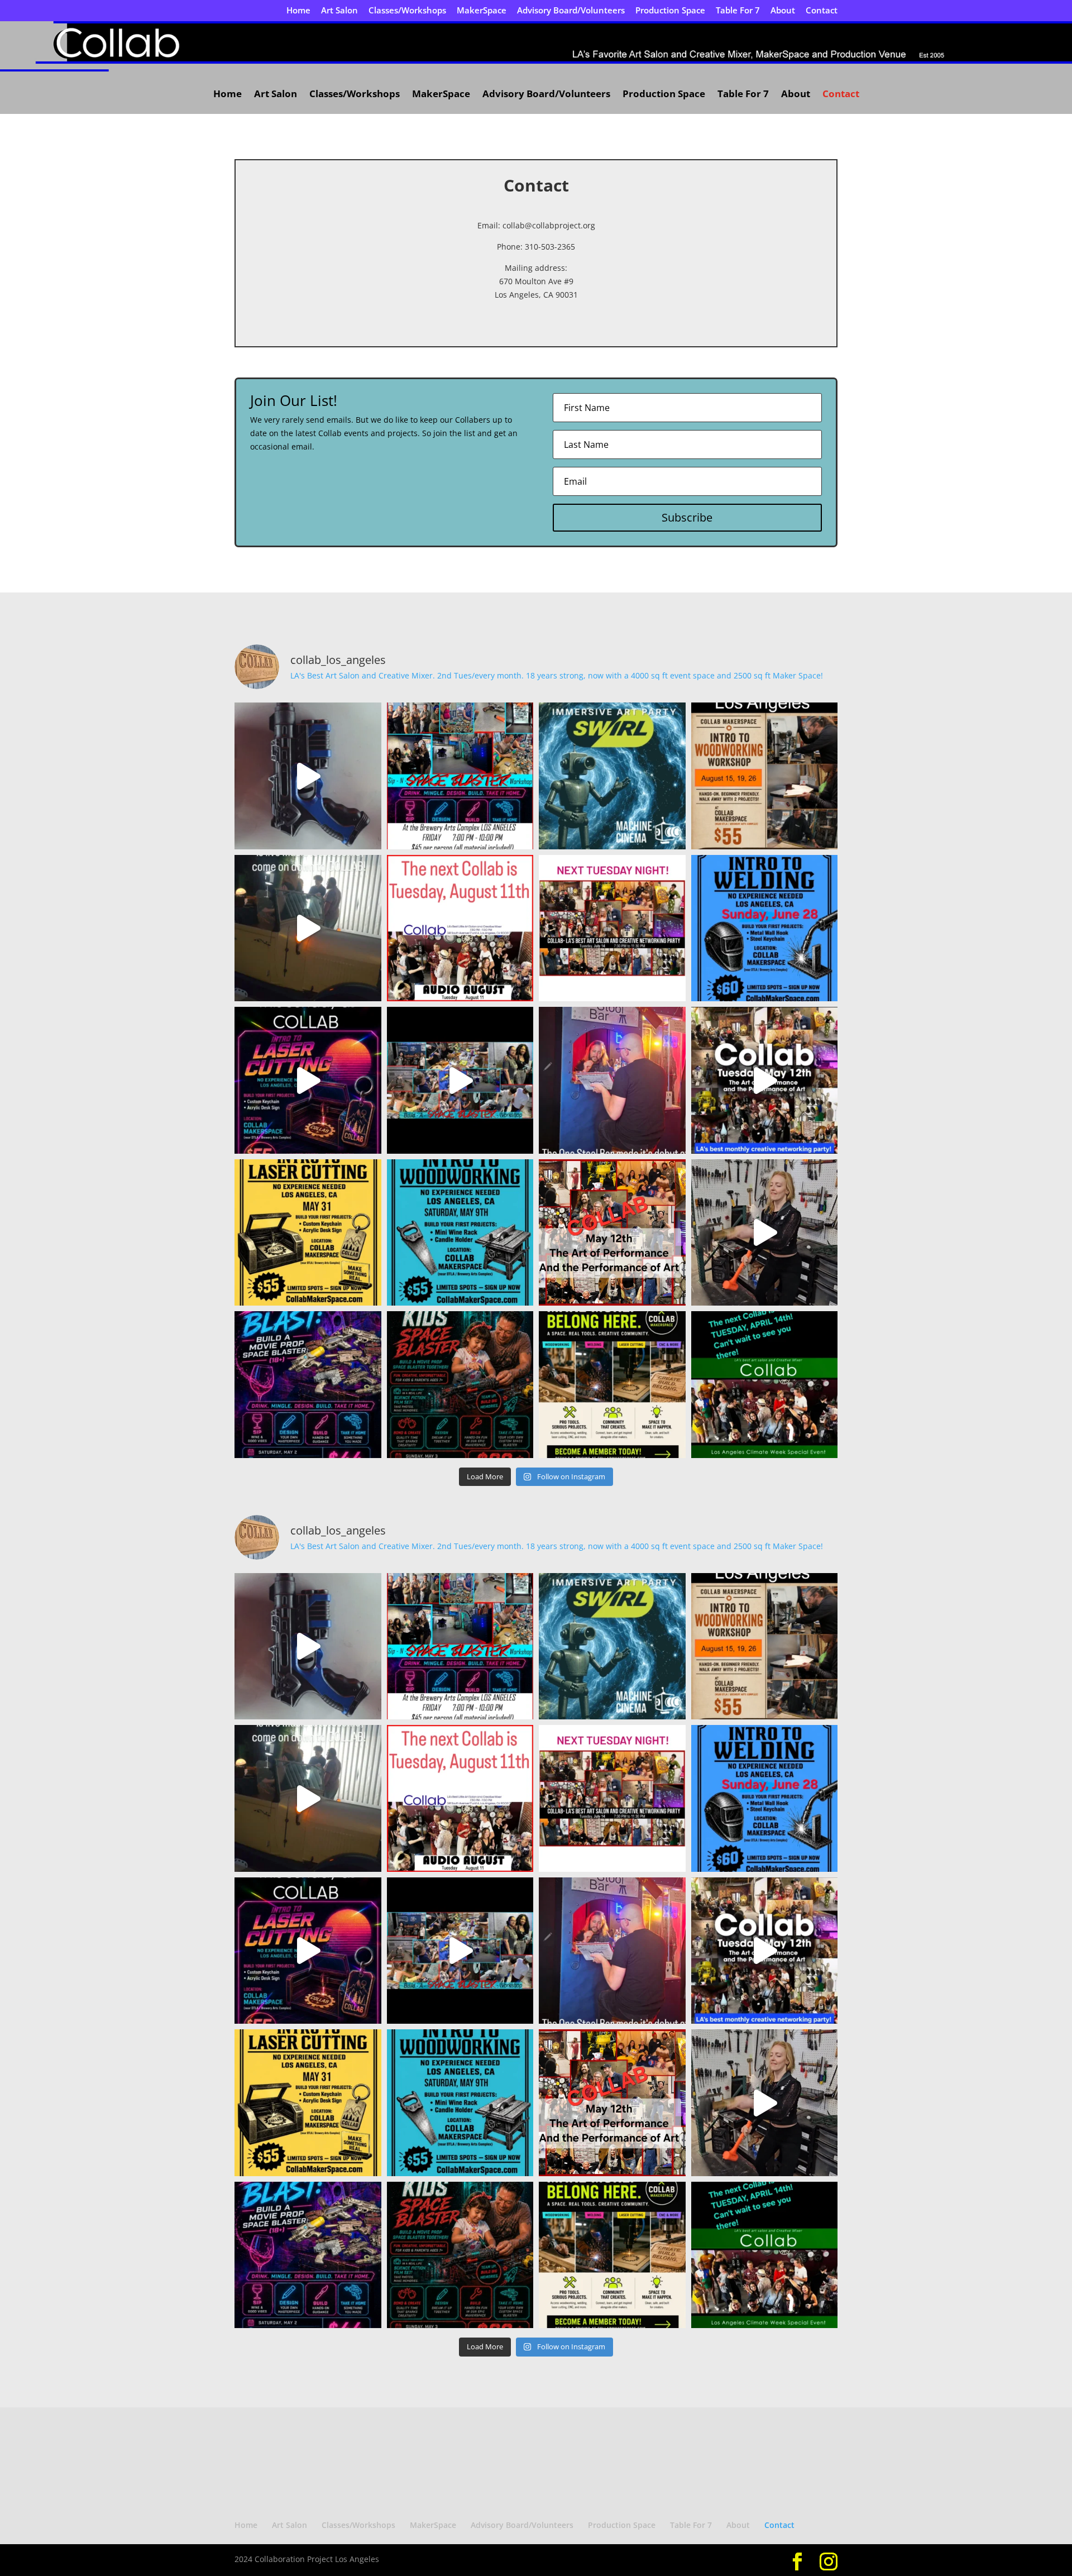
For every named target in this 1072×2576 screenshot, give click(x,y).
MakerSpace (482, 11)
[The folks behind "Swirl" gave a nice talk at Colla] (612, 776)
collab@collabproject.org (549, 225)
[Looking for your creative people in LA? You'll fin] (765, 1080)
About (783, 11)
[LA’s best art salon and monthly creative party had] (612, 928)
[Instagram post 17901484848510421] (308, 928)
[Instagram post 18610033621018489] (460, 928)
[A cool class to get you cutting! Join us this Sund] (308, 1080)
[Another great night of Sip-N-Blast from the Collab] (308, 776)
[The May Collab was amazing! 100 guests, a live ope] (612, 1080)
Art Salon (339, 11)
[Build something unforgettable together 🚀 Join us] (460, 1385)
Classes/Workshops (407, 11)
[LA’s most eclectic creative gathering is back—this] (765, 1385)
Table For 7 (738, 11)
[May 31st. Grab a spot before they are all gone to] (308, 1233)
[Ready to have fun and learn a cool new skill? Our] (765, 776)
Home (298, 11)
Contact (822, 10)
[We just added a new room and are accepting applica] (765, 1233)
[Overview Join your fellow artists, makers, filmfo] (612, 1233)
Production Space (670, 11)
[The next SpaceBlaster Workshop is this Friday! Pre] (460, 776)
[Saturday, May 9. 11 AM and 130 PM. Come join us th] (460, 1233)
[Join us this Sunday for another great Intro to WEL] (765, 928)
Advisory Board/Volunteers (571, 11)
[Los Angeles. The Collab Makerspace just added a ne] (612, 1385)
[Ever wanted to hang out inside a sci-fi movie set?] (308, 1385)
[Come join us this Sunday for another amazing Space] (460, 1080)
